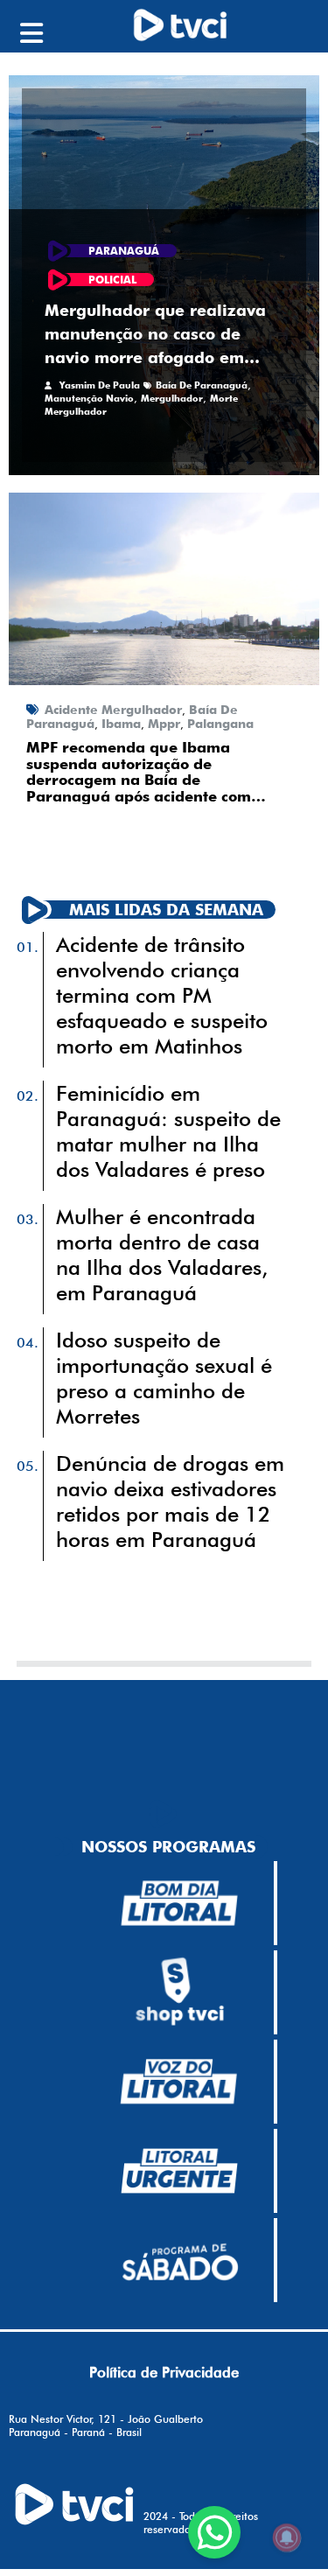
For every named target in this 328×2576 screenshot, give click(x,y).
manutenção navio (89, 398)
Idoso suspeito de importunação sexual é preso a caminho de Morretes (164, 1378)
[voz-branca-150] (179, 2082)
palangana (220, 724)
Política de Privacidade (164, 2372)
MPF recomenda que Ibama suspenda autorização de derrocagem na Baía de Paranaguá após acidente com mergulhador (139, 772)
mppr (164, 724)
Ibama (121, 724)
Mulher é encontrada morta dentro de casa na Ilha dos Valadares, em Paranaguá (162, 1255)
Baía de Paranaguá (202, 385)
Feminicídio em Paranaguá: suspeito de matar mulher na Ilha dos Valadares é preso (168, 1131)
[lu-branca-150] (179, 2171)
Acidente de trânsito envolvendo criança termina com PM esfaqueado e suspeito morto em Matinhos (162, 995)
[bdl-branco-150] (179, 1903)
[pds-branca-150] (179, 2260)
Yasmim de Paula (100, 385)
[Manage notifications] (287, 2537)
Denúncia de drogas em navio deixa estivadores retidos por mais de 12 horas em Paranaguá (170, 1501)
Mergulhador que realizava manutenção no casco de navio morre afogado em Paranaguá (155, 335)
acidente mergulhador (113, 710)
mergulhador (172, 398)
